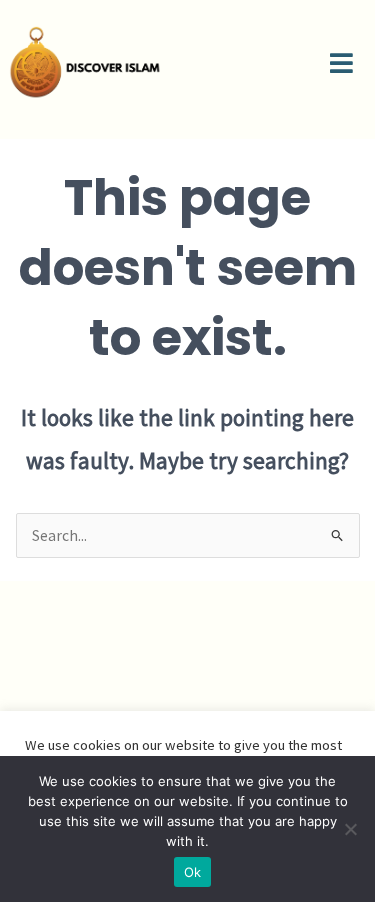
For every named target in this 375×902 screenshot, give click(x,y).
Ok (193, 872)
